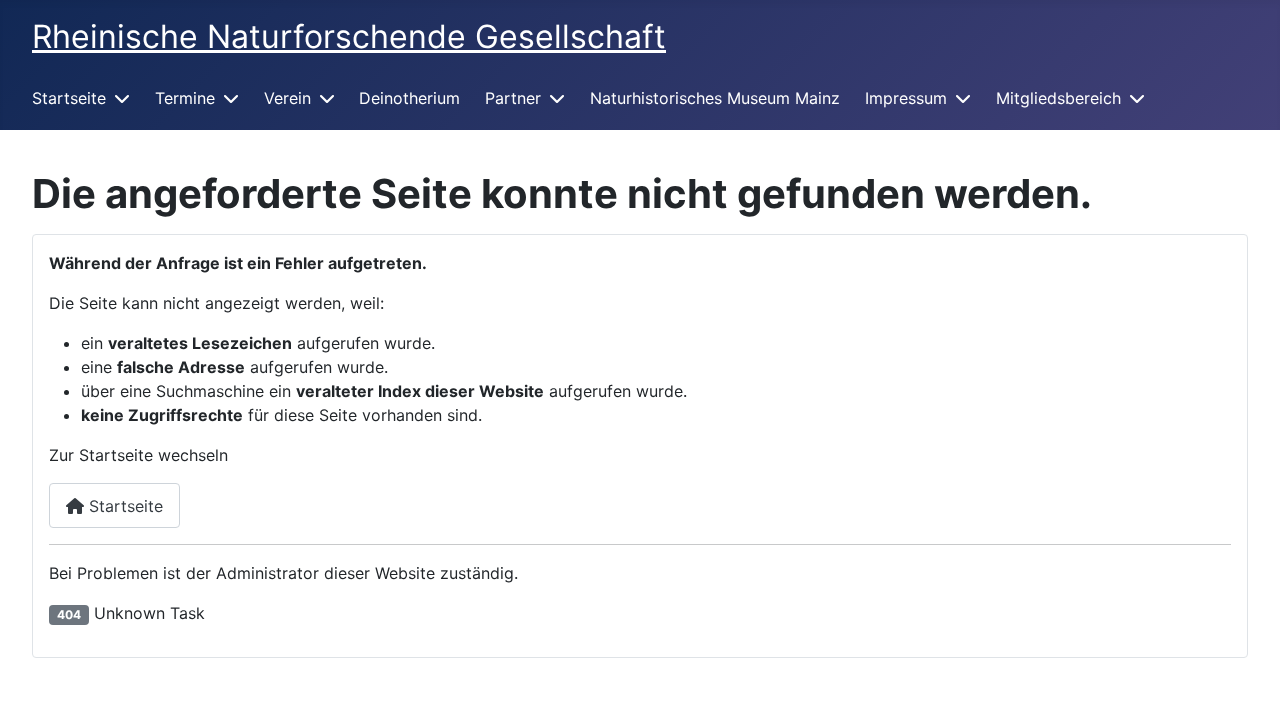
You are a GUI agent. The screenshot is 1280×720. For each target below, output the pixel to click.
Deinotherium (409, 98)
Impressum (906, 98)
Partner (513, 98)
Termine (185, 98)
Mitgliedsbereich (1058, 98)
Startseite (69, 98)
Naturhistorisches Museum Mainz (715, 98)
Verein (287, 98)
